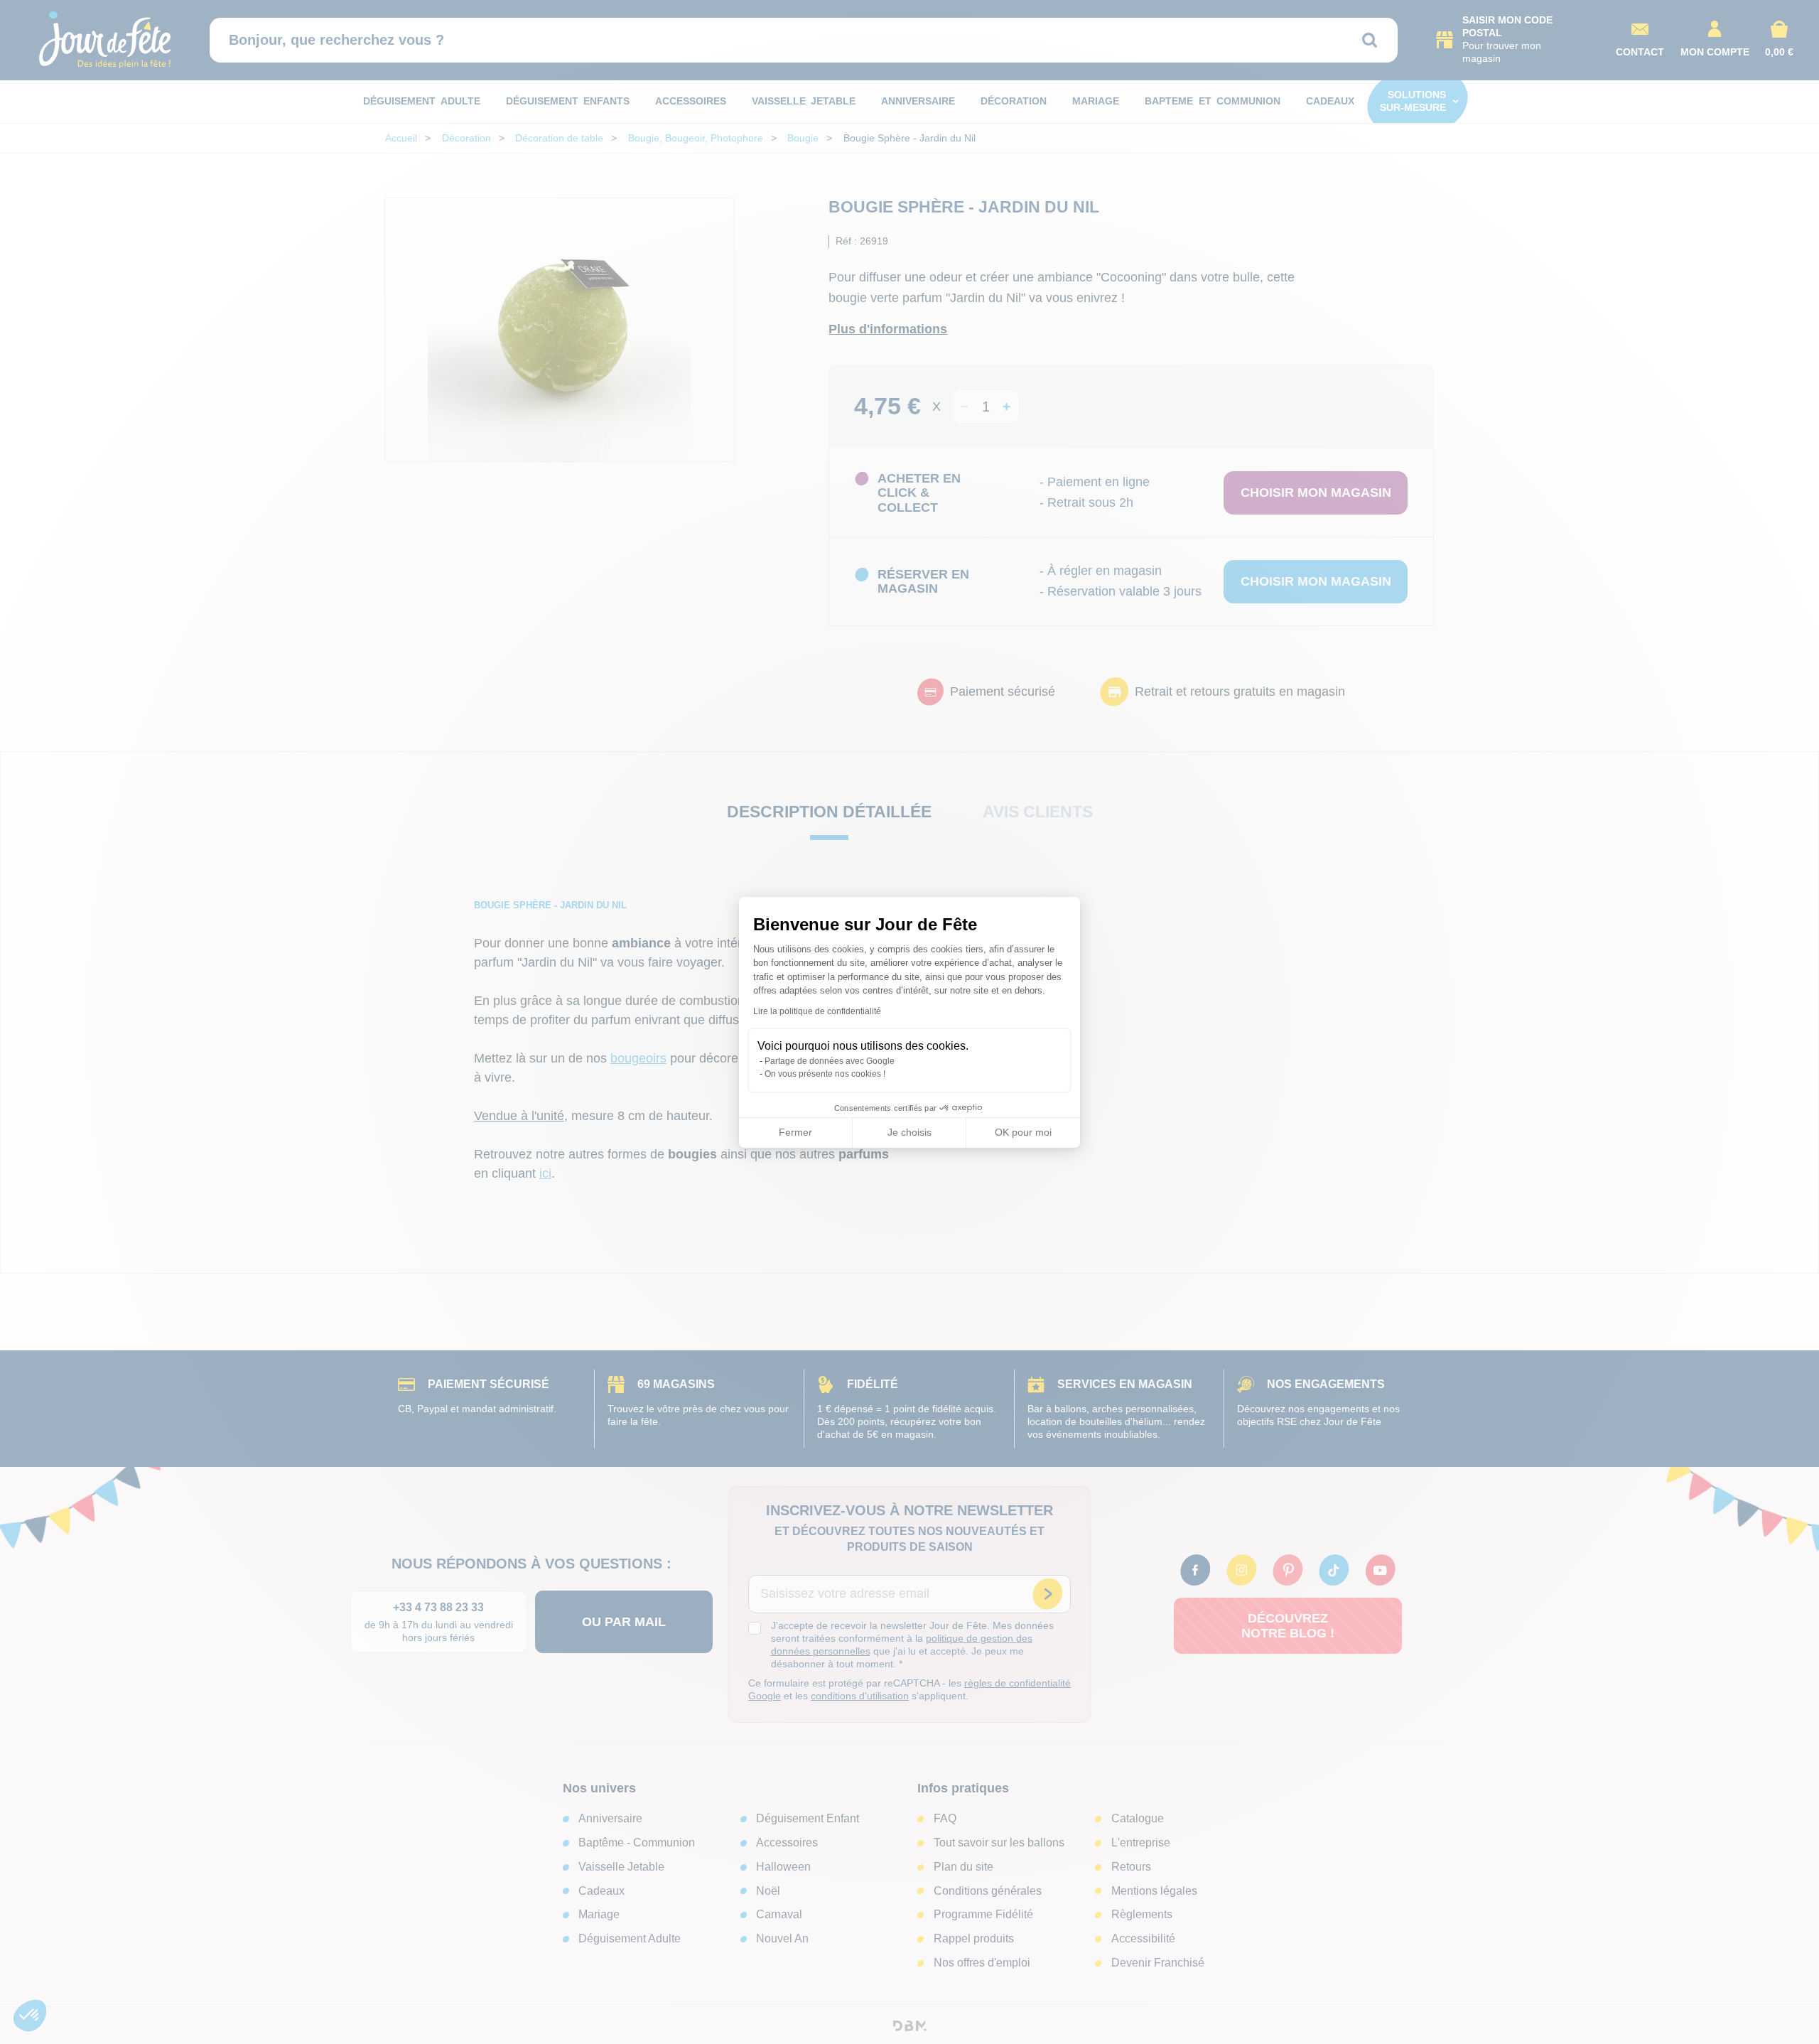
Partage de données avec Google (830, 1061)
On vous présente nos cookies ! (825, 1074)
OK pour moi (1023, 1132)
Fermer (795, 1132)
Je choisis (909, 1132)
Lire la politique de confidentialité (817, 1011)
